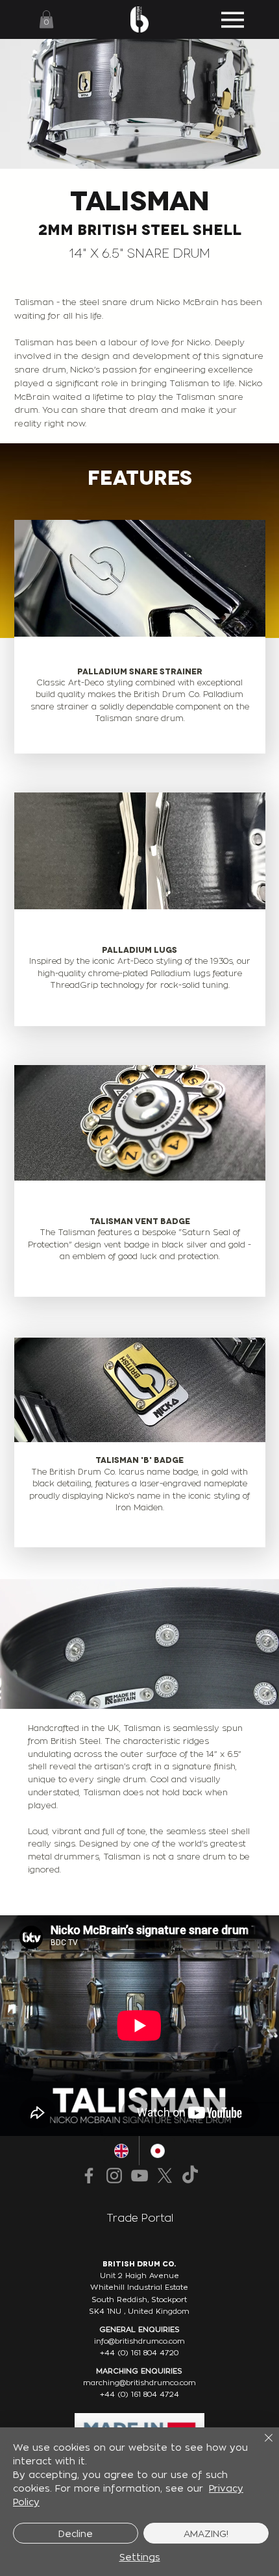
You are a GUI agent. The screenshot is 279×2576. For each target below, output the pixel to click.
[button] (46, 19)
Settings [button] (140, 2557)
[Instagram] (114, 2176)
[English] (122, 2151)
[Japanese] (157, 2151)
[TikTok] (190, 2176)
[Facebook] (89, 2176)
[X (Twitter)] (165, 2176)
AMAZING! (206, 2533)
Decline (76, 2533)
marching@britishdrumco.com (139, 2383)
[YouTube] (139, 2176)
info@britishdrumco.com (139, 2341)
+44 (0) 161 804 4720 (139, 2353)
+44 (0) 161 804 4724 (139, 2394)
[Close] (261, 2446)
